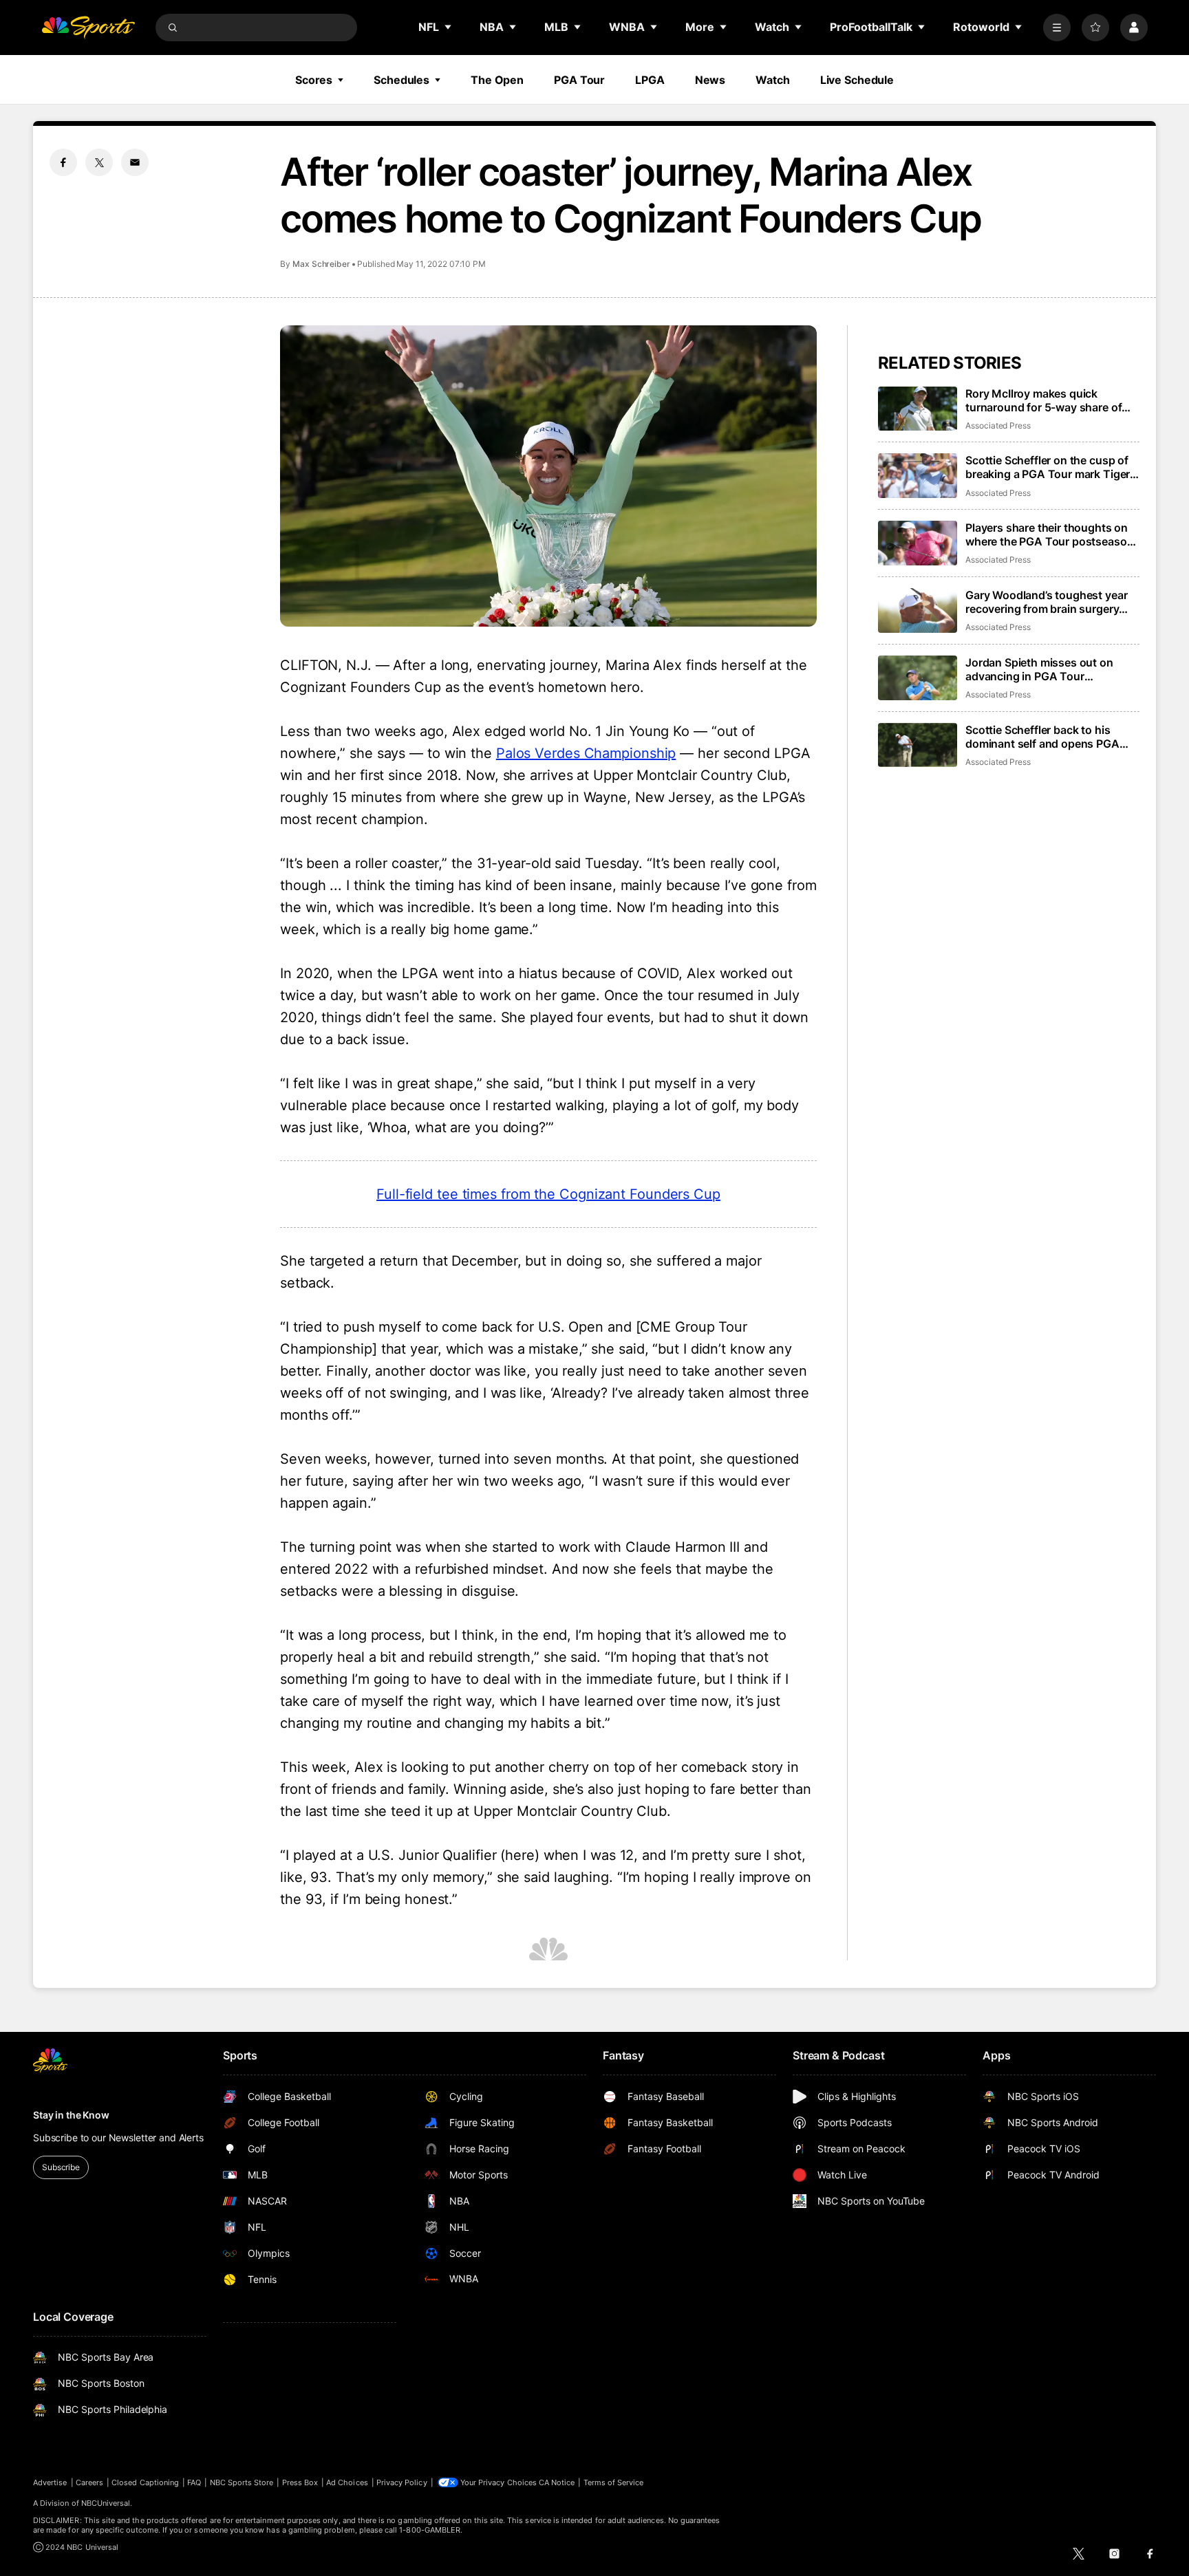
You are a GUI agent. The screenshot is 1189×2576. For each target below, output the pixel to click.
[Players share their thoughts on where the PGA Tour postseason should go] (918, 543)
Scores (314, 80)
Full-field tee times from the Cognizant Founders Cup (548, 1194)
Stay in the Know (71, 2115)
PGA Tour (579, 80)
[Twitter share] (99, 162)
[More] (1057, 28)
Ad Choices (347, 2482)
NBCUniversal (106, 2503)
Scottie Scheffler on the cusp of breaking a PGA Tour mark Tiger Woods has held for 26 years (1048, 467)
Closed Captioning (145, 2482)
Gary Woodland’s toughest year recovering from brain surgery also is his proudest (1046, 602)
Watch (772, 80)
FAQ (194, 2482)
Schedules (401, 80)
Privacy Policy (402, 2482)
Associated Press (998, 425)
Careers (89, 2482)
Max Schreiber (321, 264)
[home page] (88, 28)
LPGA (650, 80)
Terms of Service (614, 2482)
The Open (497, 80)
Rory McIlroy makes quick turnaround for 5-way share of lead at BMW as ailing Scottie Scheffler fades (1043, 400)
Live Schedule (857, 80)
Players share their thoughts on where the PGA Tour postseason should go (1049, 534)
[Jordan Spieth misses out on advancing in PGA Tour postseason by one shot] (918, 678)
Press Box (300, 2482)
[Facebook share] (63, 162)
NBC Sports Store (242, 2482)
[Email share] (135, 162)
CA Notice (557, 2482)
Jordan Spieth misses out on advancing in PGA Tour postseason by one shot (1039, 669)
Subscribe (61, 2167)
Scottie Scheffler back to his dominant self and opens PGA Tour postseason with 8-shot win (1051, 737)
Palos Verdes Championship (586, 753)
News (710, 80)
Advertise (50, 2482)
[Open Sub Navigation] (449, 27)
